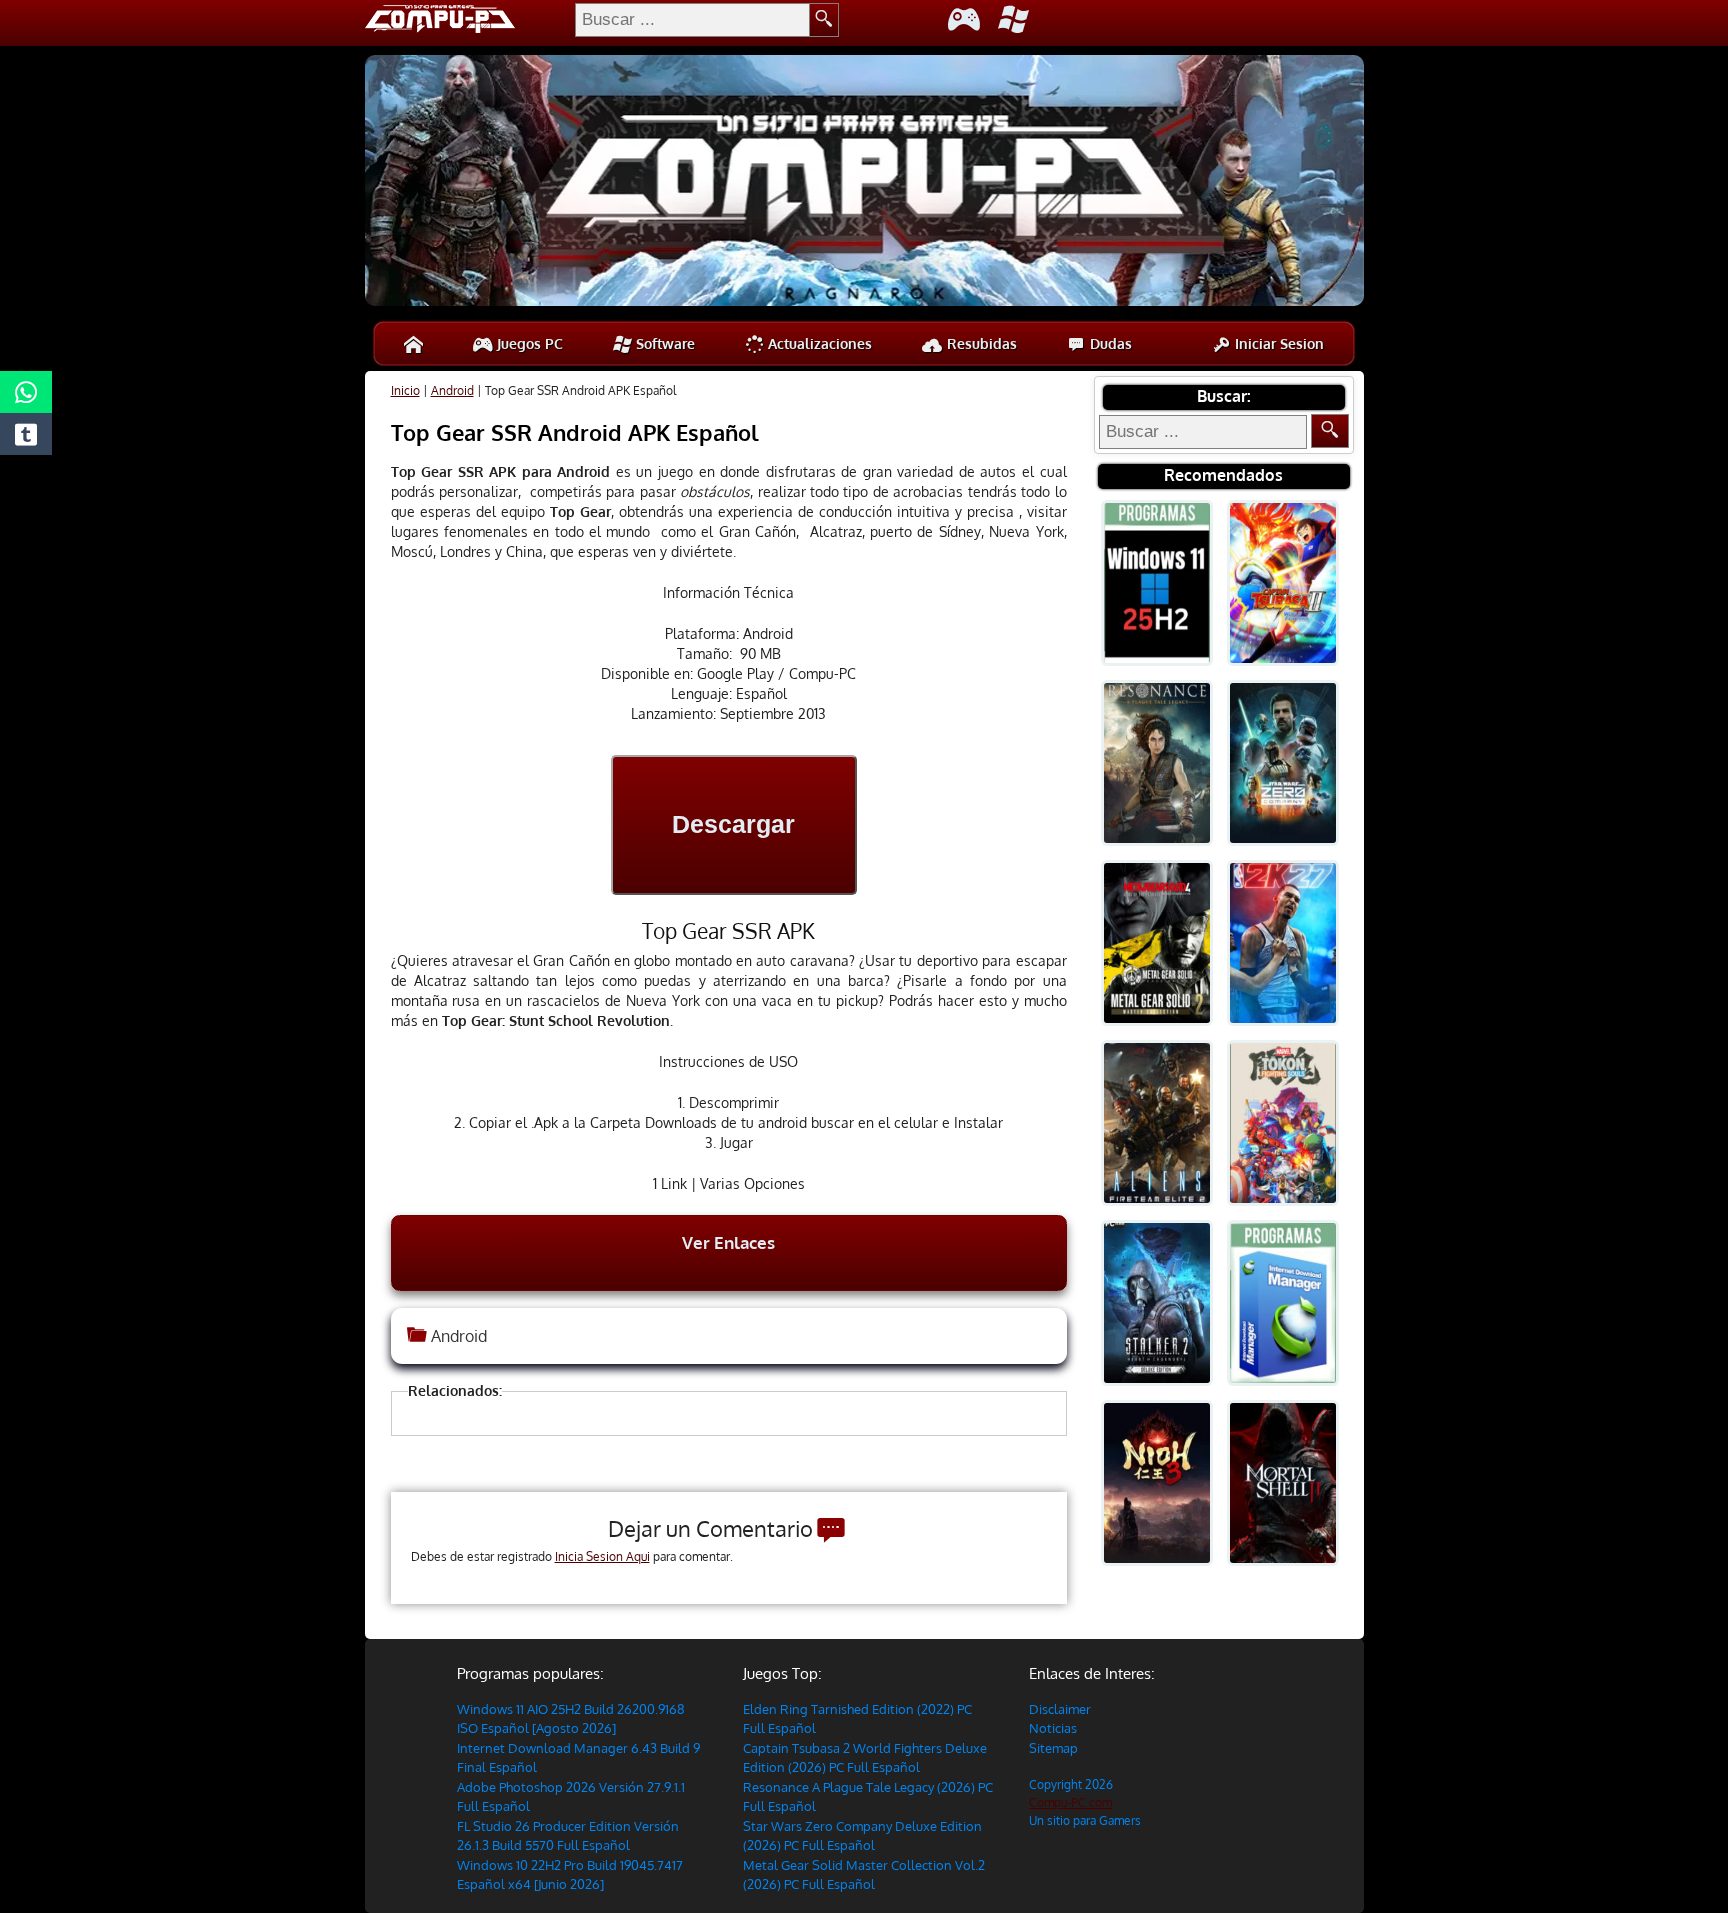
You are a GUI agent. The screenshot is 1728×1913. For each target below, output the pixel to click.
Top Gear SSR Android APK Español (575, 432)
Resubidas (980, 343)
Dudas (1109, 343)
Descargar (733, 824)
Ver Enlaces (728, 1242)
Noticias (1053, 1728)
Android (452, 390)
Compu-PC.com (1070, 1802)
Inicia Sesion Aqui (602, 1556)
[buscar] (824, 20)
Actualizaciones (818, 343)
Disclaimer (1060, 1709)
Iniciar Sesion (1277, 343)
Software (663, 343)
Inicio (405, 390)
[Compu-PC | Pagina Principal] (413, 343)
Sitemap (1053, 1748)
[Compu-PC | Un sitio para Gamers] (864, 183)
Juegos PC (528, 343)
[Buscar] (1330, 431)
